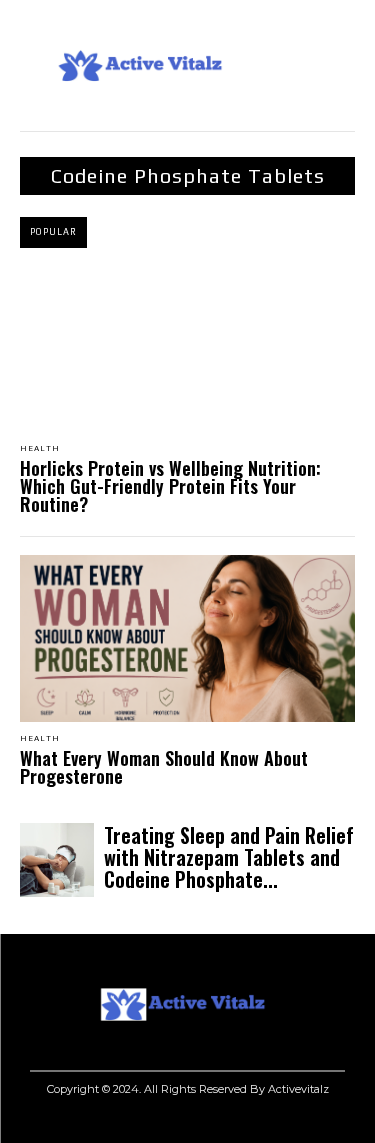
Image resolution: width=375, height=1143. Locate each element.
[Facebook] (237, 1120)
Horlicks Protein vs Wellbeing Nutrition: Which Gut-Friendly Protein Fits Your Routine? (170, 486)
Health (40, 449)
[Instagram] (282, 1120)
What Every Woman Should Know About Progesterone (164, 767)
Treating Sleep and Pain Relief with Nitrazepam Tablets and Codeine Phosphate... (229, 857)
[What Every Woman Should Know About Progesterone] (187, 639)
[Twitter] (327, 1120)
